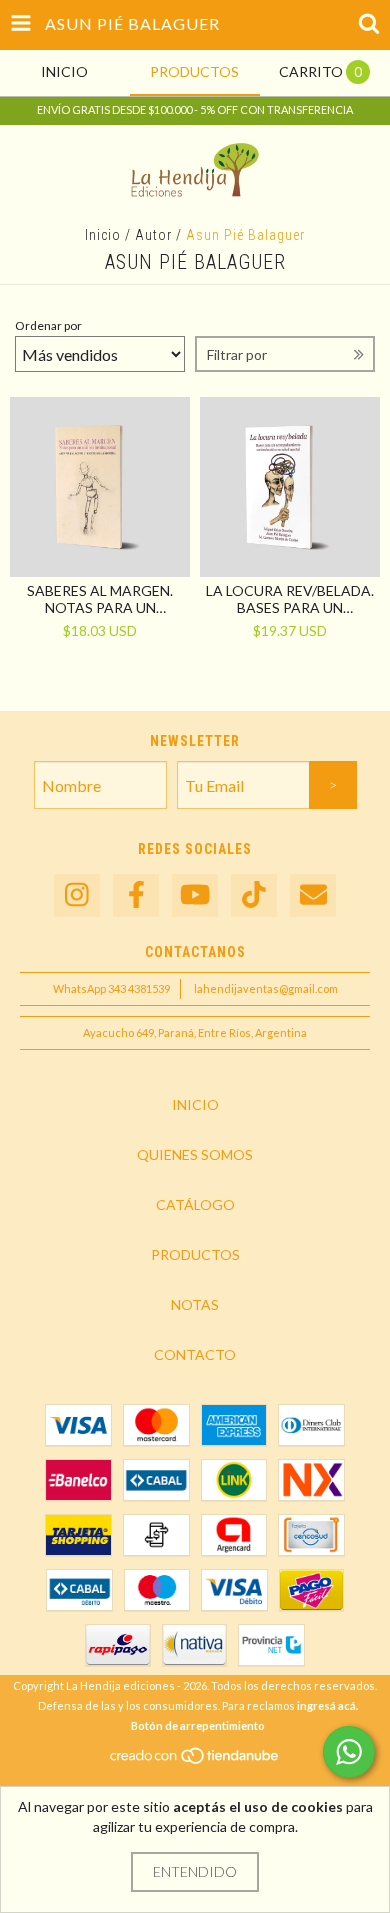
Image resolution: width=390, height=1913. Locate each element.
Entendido (195, 1871)
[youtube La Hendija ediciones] (195, 895)
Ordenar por (48, 325)
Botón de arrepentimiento (198, 1725)
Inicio (103, 235)
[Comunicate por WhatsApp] (349, 1752)
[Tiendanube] (195, 1760)
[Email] (313, 895)
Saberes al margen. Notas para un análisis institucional (100, 599)
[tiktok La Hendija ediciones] (254, 895)
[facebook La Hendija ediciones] (136, 895)
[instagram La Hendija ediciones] (77, 895)
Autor (153, 235)
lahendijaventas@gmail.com (266, 988)
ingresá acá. (327, 1705)
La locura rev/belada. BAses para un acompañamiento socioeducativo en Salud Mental (290, 599)
